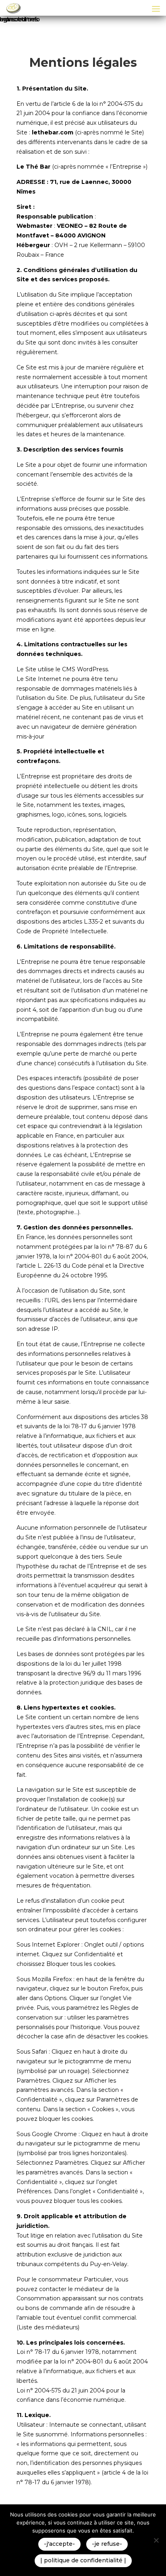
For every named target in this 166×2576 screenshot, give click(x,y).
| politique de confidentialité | (83, 2560)
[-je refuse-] (156, 2540)
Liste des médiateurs (48, 2327)
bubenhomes (19, 19)
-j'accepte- (59, 2544)
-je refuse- (107, 2544)
